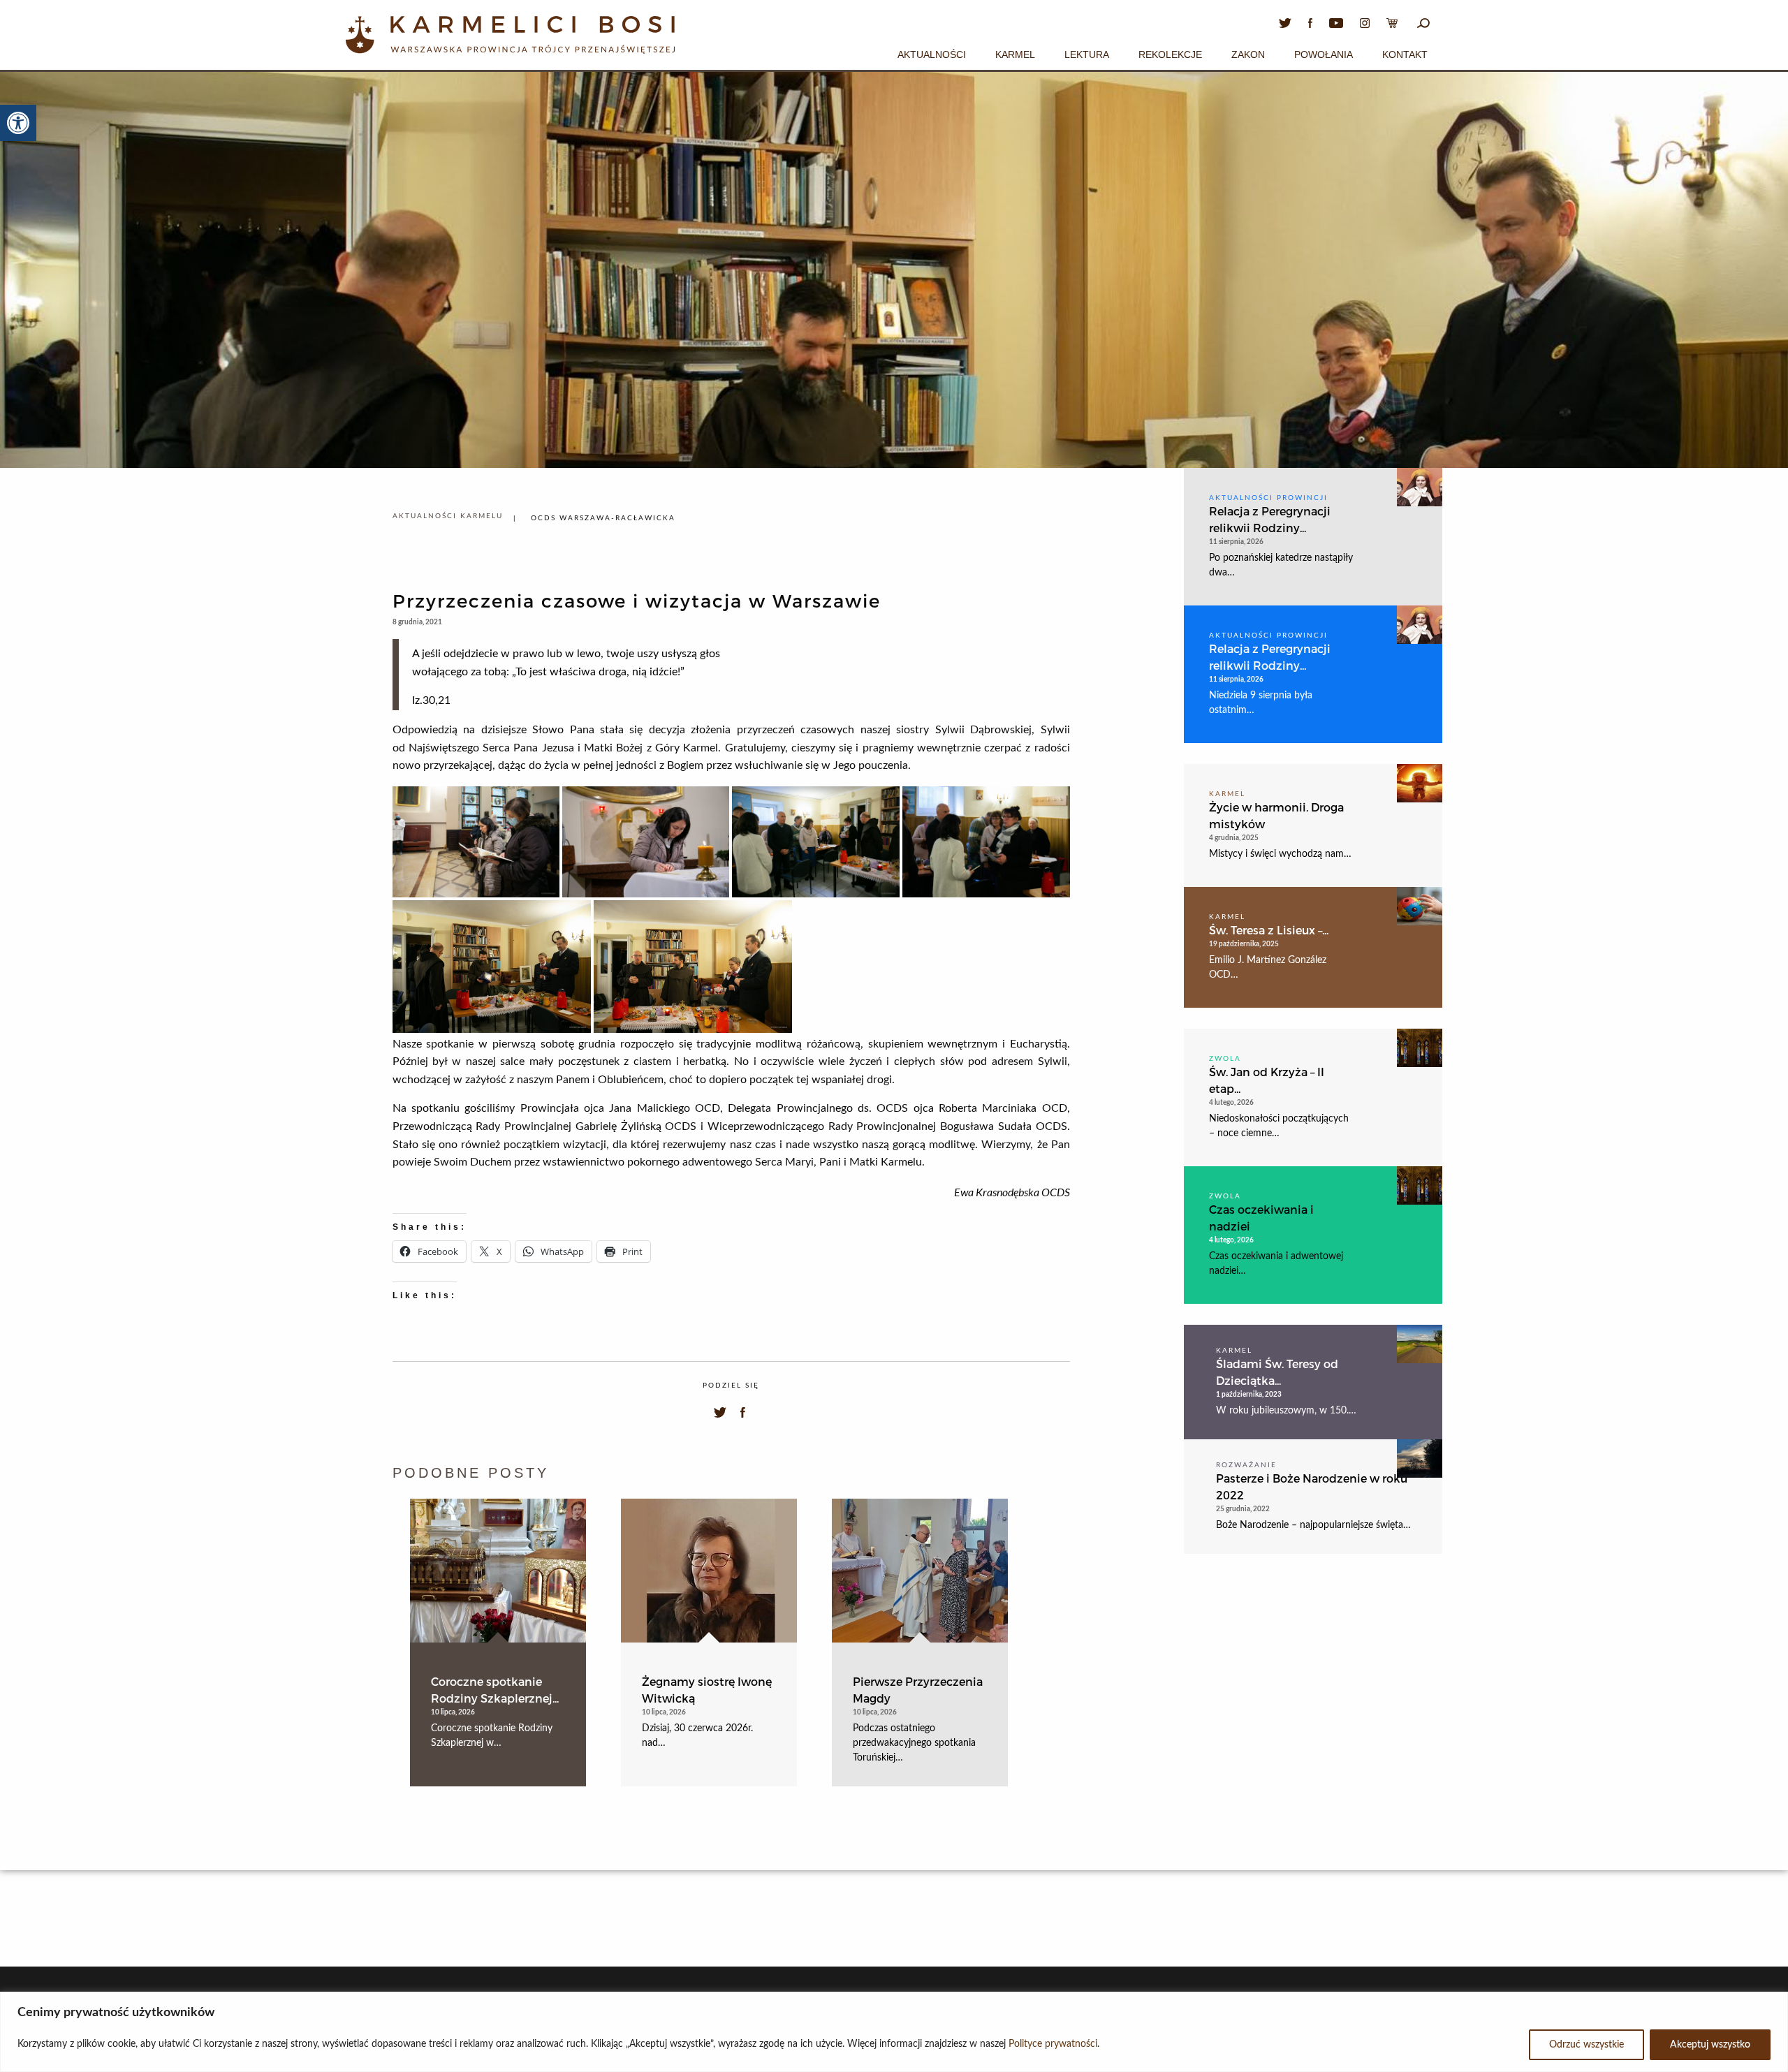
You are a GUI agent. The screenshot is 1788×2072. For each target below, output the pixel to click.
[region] (894, 2032)
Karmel (1015, 54)
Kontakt (1405, 54)
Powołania (1324, 54)
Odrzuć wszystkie (1587, 2045)
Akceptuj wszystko (1710, 2045)
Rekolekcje (1170, 54)
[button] (18, 123)
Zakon (1248, 54)
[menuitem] (932, 52)
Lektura (1087, 54)
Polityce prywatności (1053, 2044)
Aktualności (932, 54)
